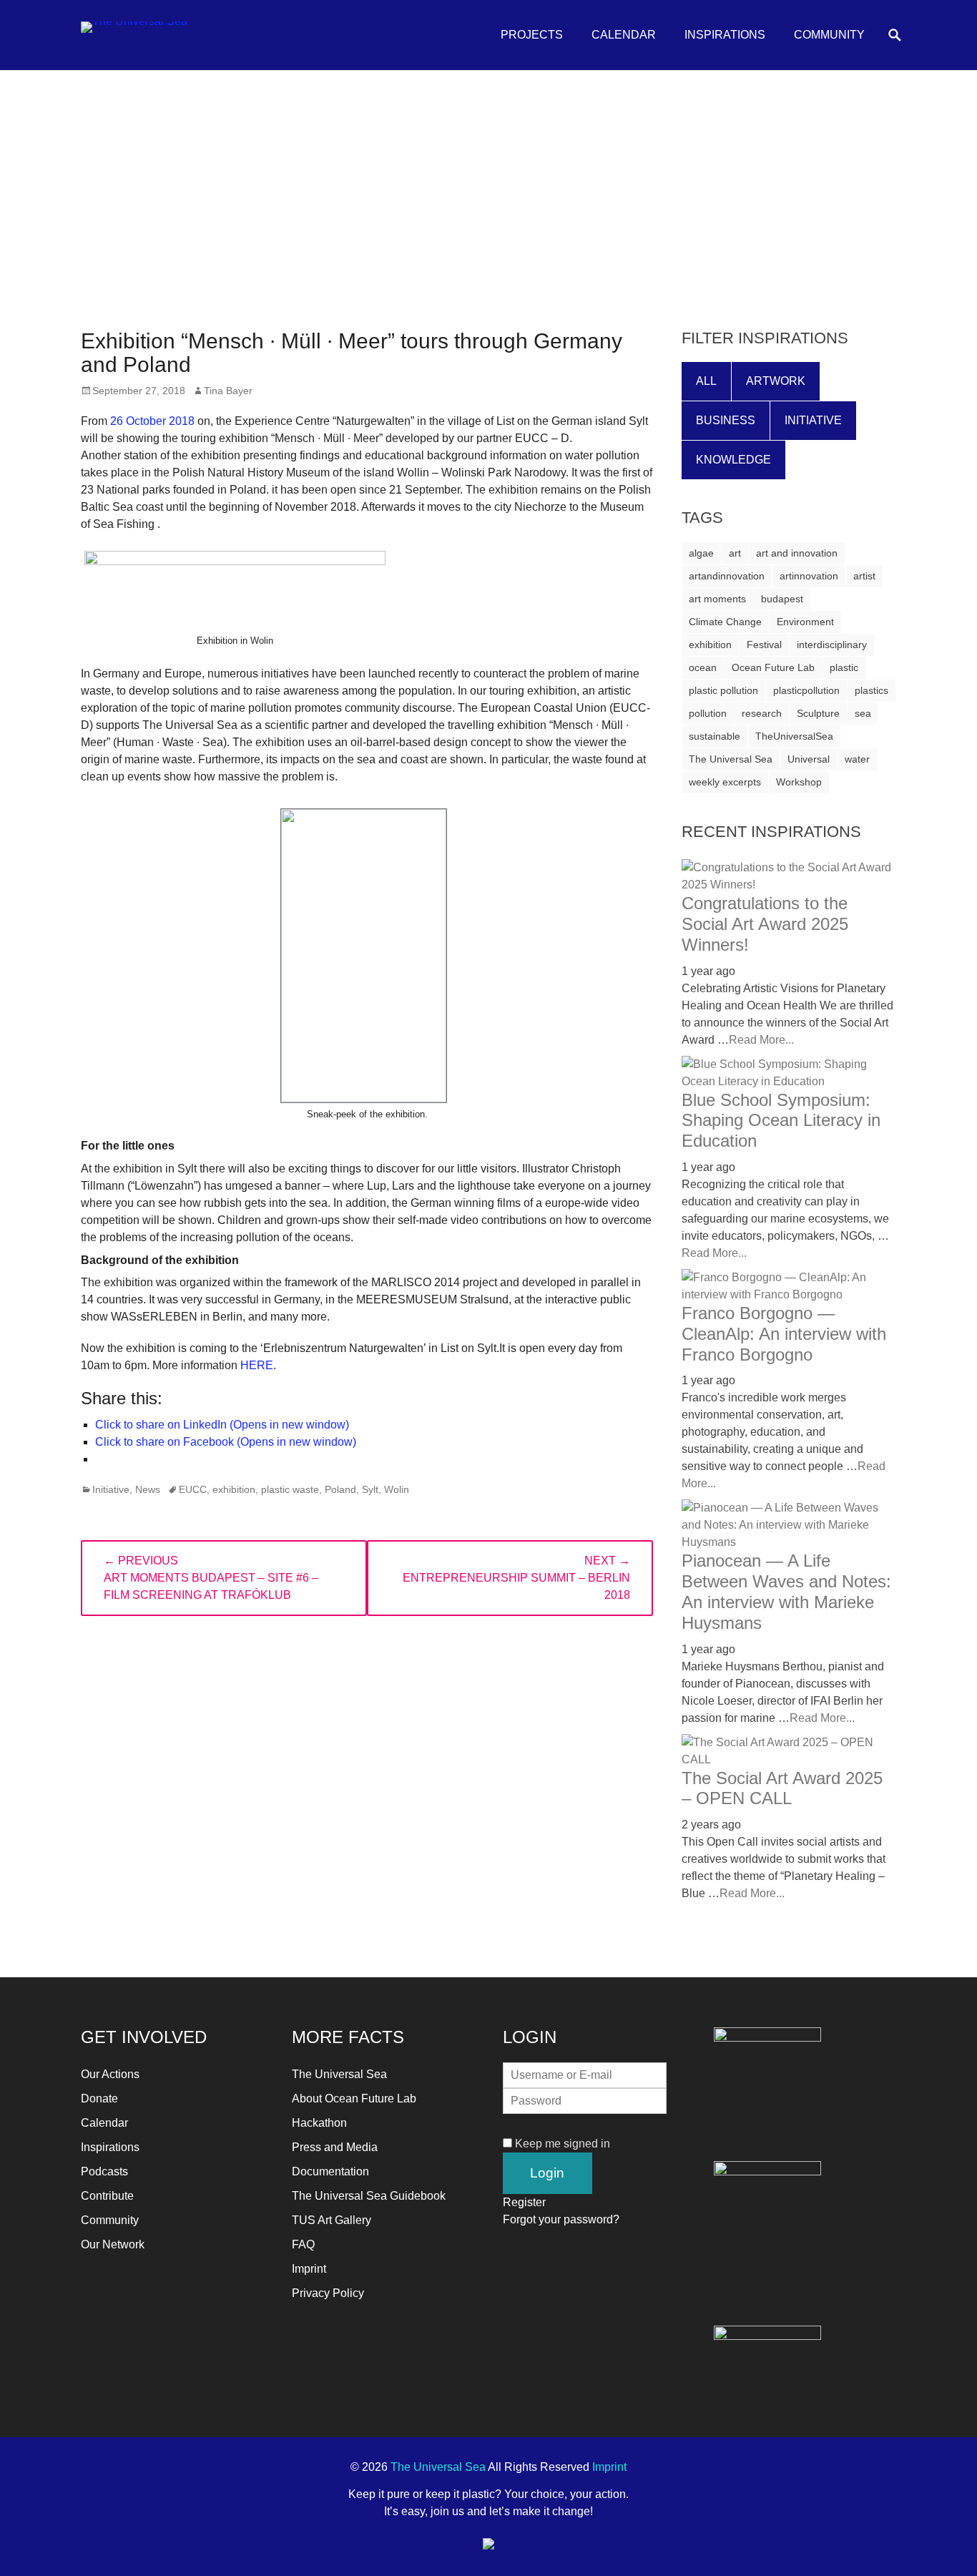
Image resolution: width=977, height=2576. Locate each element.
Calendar (624, 35)
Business (726, 420)
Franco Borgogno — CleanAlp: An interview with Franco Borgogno (784, 1334)
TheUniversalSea (794, 736)
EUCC (193, 1489)
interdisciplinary (832, 645)
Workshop (799, 782)
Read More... (761, 1040)
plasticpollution (806, 690)
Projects (532, 35)
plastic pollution (723, 690)
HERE (257, 1365)
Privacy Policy (328, 2293)
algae (701, 553)
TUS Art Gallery (332, 2220)
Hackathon (319, 2123)
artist (864, 576)
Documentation (330, 2171)
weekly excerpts (725, 782)
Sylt (370, 1489)
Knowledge (733, 460)
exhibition (234, 1489)
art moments (717, 599)
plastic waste (290, 1489)
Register (524, 2202)
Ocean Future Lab (773, 667)
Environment (805, 622)
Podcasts (104, 2171)
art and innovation (797, 553)
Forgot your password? (561, 2219)
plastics (872, 690)
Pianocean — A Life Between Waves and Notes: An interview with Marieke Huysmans (786, 1591)
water (857, 759)
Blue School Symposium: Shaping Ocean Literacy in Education (781, 1121)
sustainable (715, 736)
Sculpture (818, 713)
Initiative (111, 1489)
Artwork (776, 381)
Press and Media (335, 2147)
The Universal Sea (731, 759)
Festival (764, 645)
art (735, 553)
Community (829, 35)
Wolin (397, 1489)
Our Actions (110, 2074)
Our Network (113, 2244)
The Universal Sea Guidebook (369, 2196)
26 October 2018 (152, 421)
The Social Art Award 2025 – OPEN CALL (782, 1788)
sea (863, 713)
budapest (782, 599)
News (148, 1489)
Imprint (309, 2269)
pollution (708, 713)
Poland (340, 1489)
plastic (844, 667)
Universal (809, 759)
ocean (703, 667)
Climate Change (725, 622)
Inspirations (725, 35)
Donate (99, 2098)
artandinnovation (727, 576)
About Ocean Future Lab (354, 2098)
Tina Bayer (228, 391)
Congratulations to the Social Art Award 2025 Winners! (765, 924)
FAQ (303, 2244)
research (762, 713)
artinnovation (809, 576)
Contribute (107, 2196)
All (706, 381)
